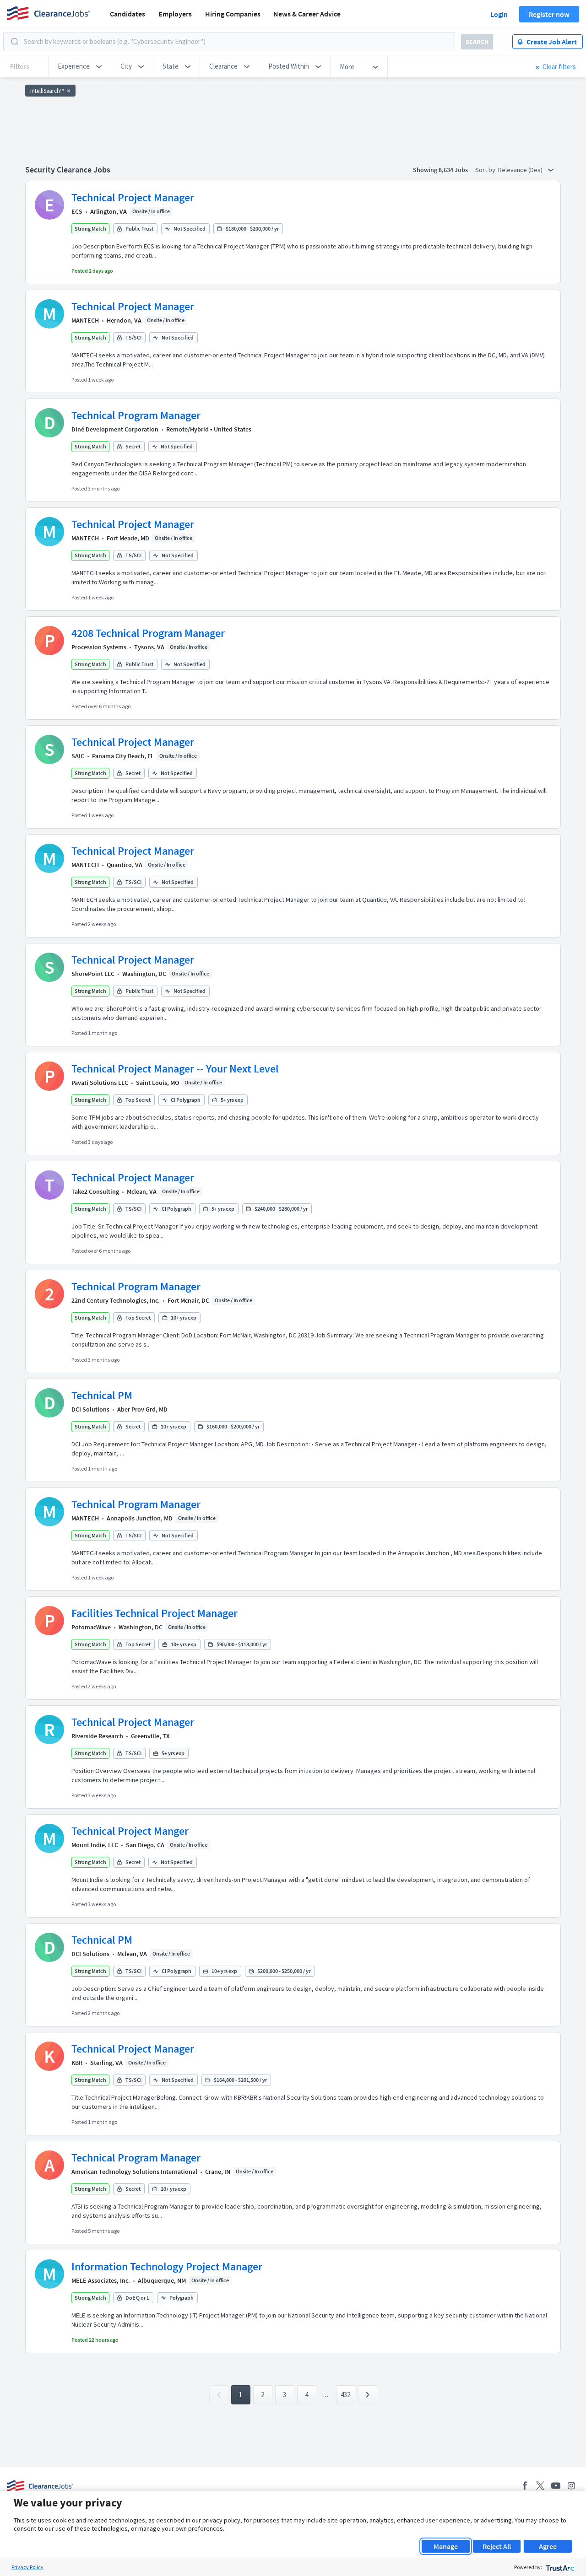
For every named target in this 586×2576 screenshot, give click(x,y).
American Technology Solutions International (134, 2172)
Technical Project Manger (130, 1831)
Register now (549, 14)
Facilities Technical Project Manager (155, 1613)
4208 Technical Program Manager (148, 633)
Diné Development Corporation (115, 429)
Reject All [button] (497, 2546)
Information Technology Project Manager (167, 2266)
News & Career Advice (307, 14)
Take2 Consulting (95, 1191)
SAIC (78, 756)
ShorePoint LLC (93, 974)
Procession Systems (99, 647)
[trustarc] (559, 2567)
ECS (77, 211)
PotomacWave (91, 1627)
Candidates (128, 14)
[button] (80, 66)
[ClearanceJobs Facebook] (525, 2486)
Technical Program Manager (136, 415)
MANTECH (85, 320)
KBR (77, 2063)
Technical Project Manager (133, 197)
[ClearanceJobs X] (540, 2486)
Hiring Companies (233, 14)
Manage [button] (446, 2546)
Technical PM (102, 1395)
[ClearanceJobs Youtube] (556, 2486)
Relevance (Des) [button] (521, 170)
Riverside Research (97, 1736)
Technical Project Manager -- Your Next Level (175, 1069)
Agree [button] (548, 2546)
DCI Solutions (90, 1409)
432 (345, 2395)
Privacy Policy (27, 2567)
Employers (175, 14)
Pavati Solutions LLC (100, 1083)
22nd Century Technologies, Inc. (116, 1300)
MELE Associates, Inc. (101, 2280)
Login (499, 14)
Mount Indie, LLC (95, 1845)
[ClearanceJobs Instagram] (571, 2486)
